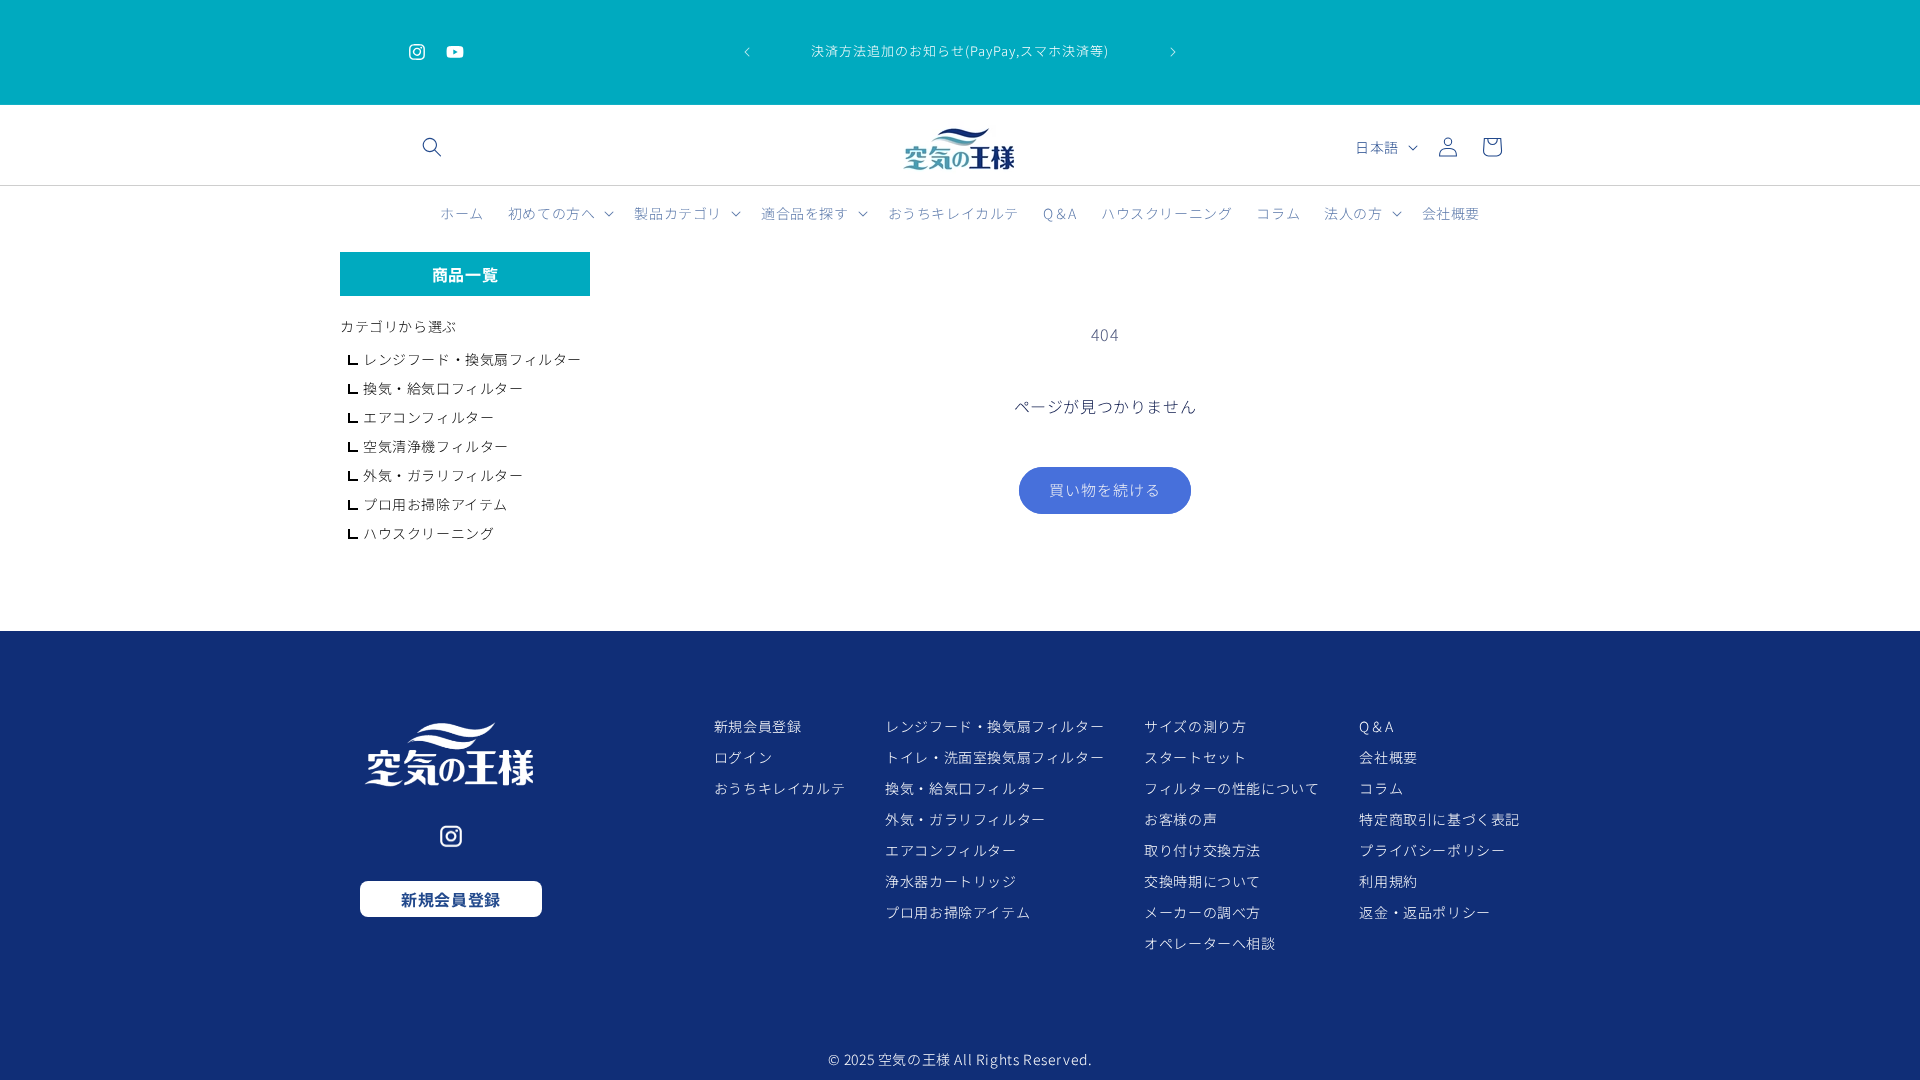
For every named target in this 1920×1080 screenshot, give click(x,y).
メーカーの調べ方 (1202, 912)
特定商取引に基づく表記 (1439, 819)
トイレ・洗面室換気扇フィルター (994, 757)
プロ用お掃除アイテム (435, 504)
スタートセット (1195, 757)
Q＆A (1376, 726)
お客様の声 (1180, 819)
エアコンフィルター (428, 417)
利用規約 (1388, 881)
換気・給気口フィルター (443, 388)
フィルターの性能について (1231, 788)
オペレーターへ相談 (1209, 943)
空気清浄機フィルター (436, 446)
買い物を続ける (1105, 489)
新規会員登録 (451, 899)
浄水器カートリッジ (950, 881)
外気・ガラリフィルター (443, 475)
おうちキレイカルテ (779, 788)
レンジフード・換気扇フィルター (472, 359)
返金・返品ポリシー (1424, 912)
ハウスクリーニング (428, 533)
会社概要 (1388, 757)
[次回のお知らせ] (1173, 52)
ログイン (743, 757)
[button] (432, 147)
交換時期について (1202, 881)
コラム (1381, 788)
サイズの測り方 (1195, 726)
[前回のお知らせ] (747, 52)
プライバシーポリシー (1432, 850)
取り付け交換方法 (1202, 850)
